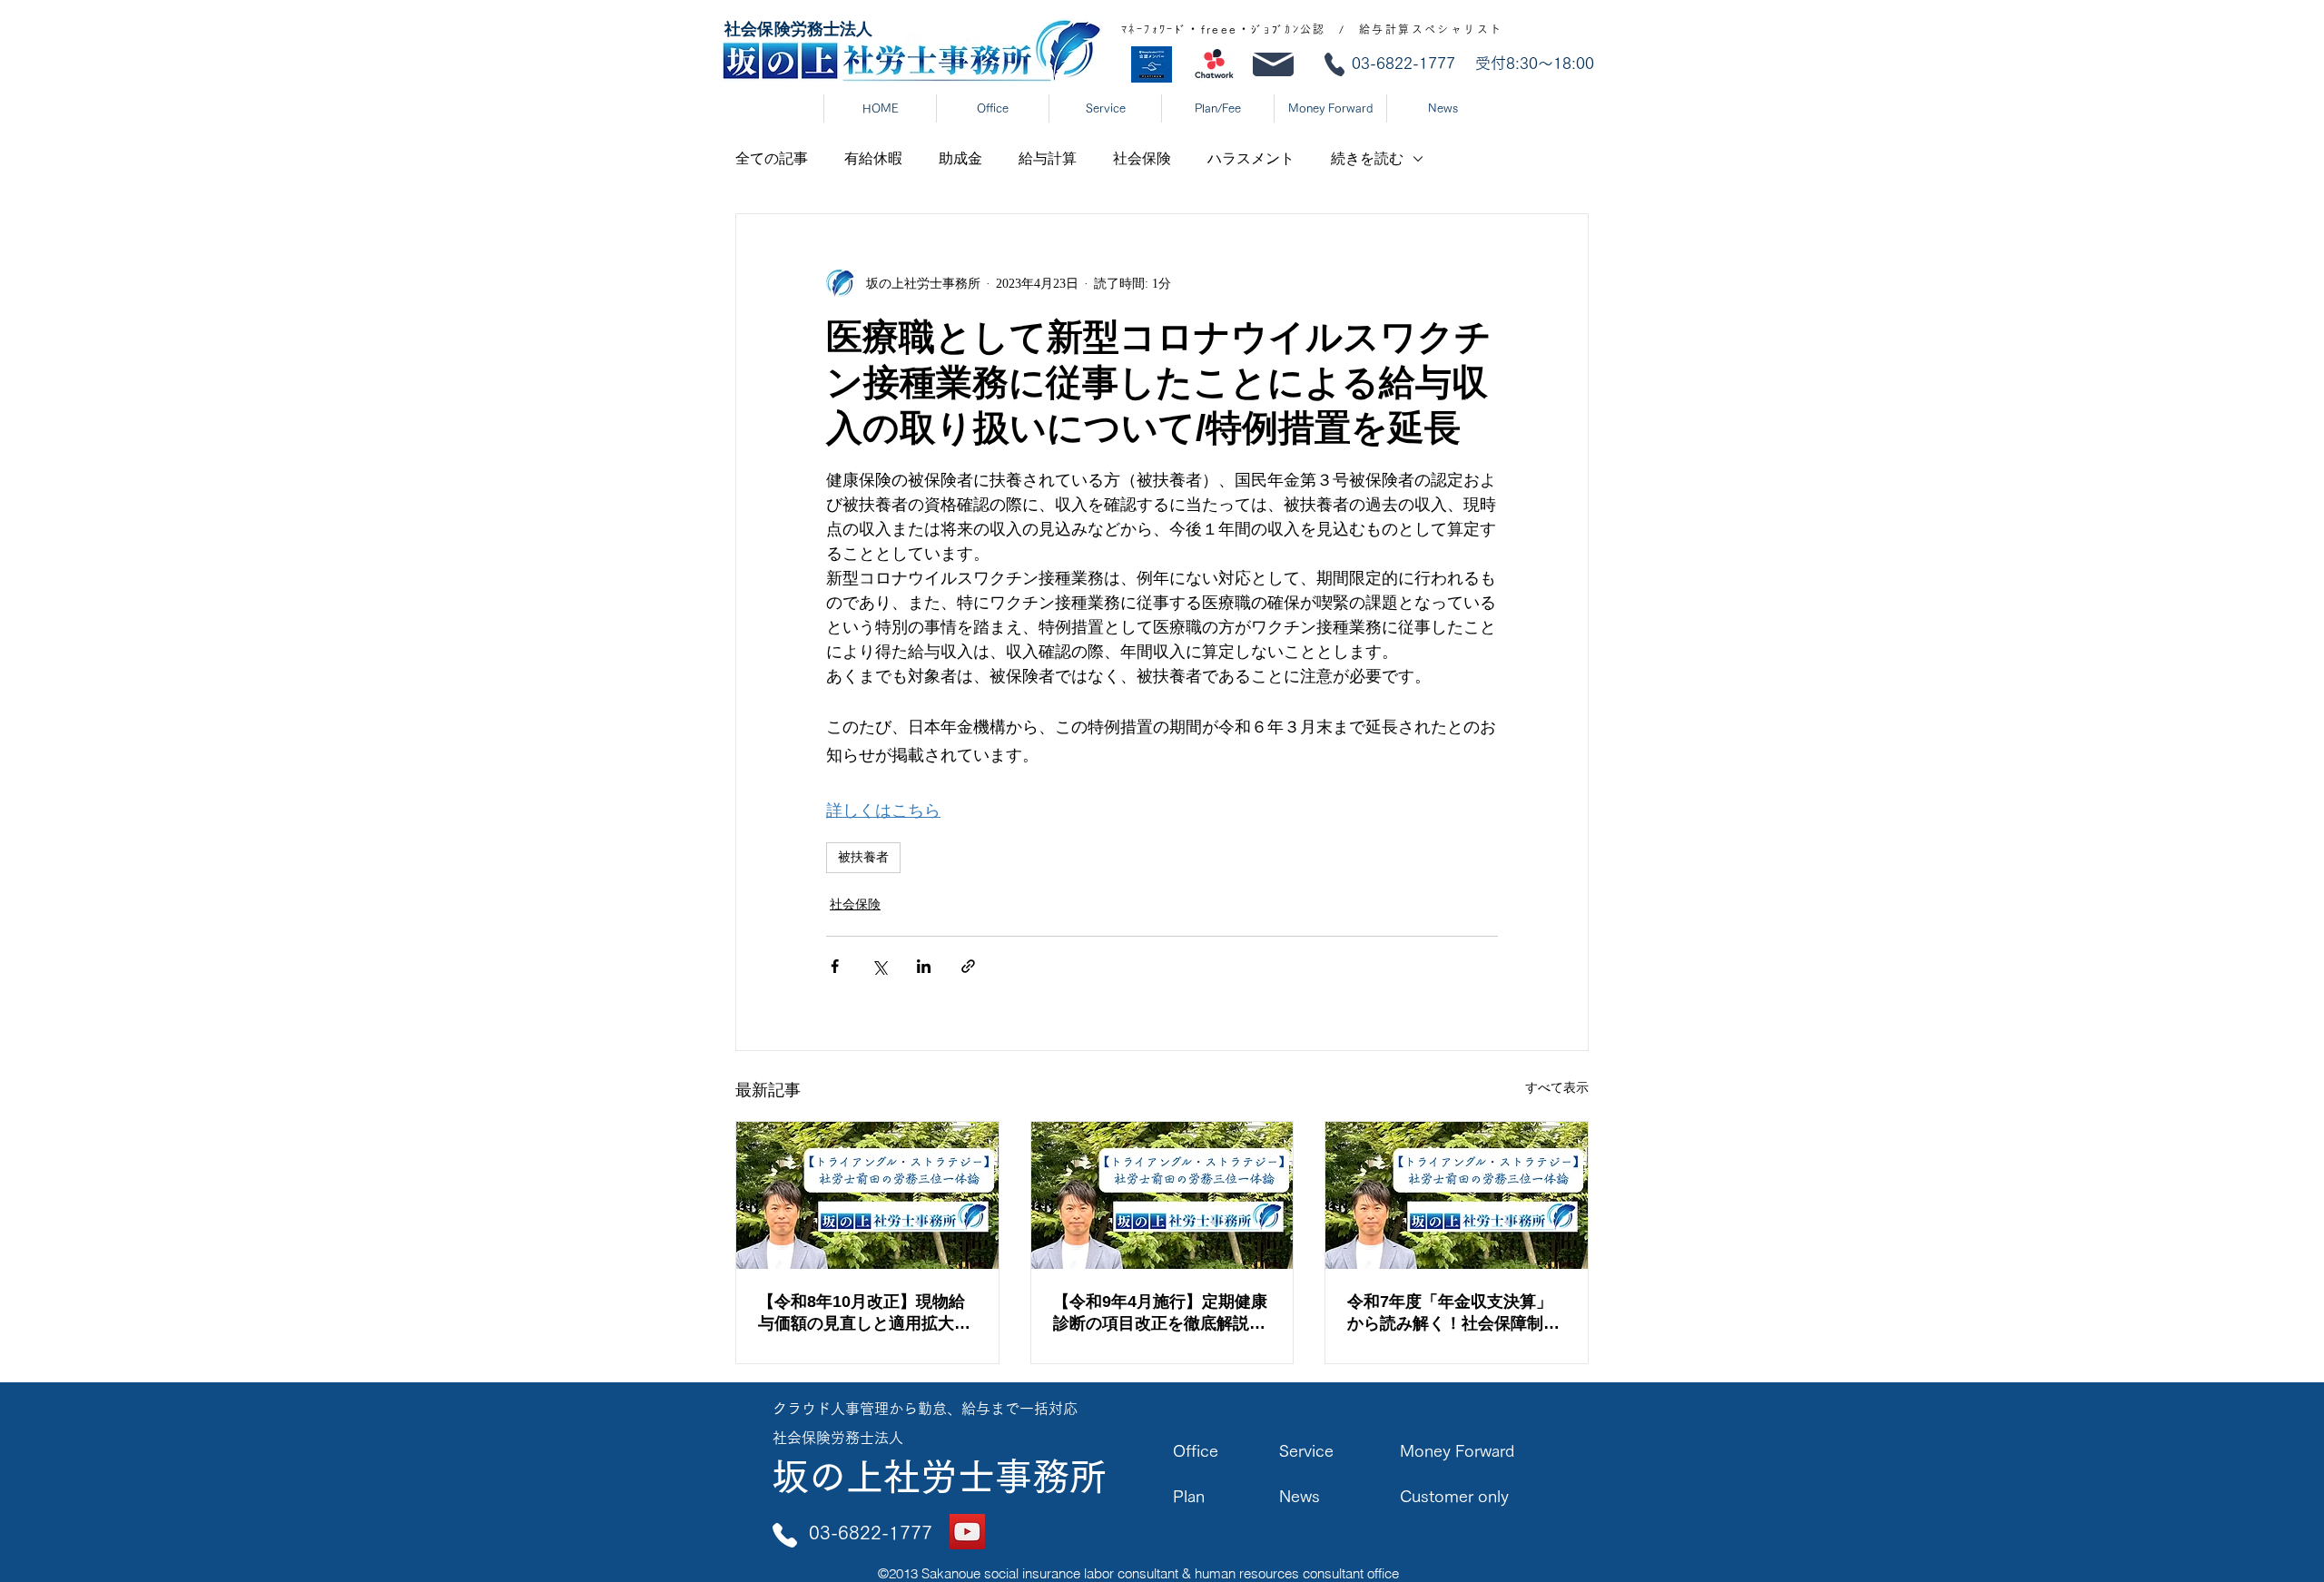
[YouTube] (967, 1532)
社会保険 (1142, 158)
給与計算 (1048, 158)
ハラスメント (1251, 158)
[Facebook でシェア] (835, 966)
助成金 (960, 158)
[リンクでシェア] (968, 966)
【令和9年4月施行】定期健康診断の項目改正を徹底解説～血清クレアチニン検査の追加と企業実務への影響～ (1160, 1313)
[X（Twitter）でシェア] (879, 966)
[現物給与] (867, 1195)
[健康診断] (1162, 1195)
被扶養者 (863, 857)
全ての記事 (772, 158)
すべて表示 (1557, 1088)
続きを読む (1367, 158)
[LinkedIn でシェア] (924, 966)
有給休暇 (873, 158)
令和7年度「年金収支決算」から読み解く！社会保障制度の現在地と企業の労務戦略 (1453, 1313)
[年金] (1457, 1195)
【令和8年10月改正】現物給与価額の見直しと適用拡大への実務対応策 (864, 1313)
